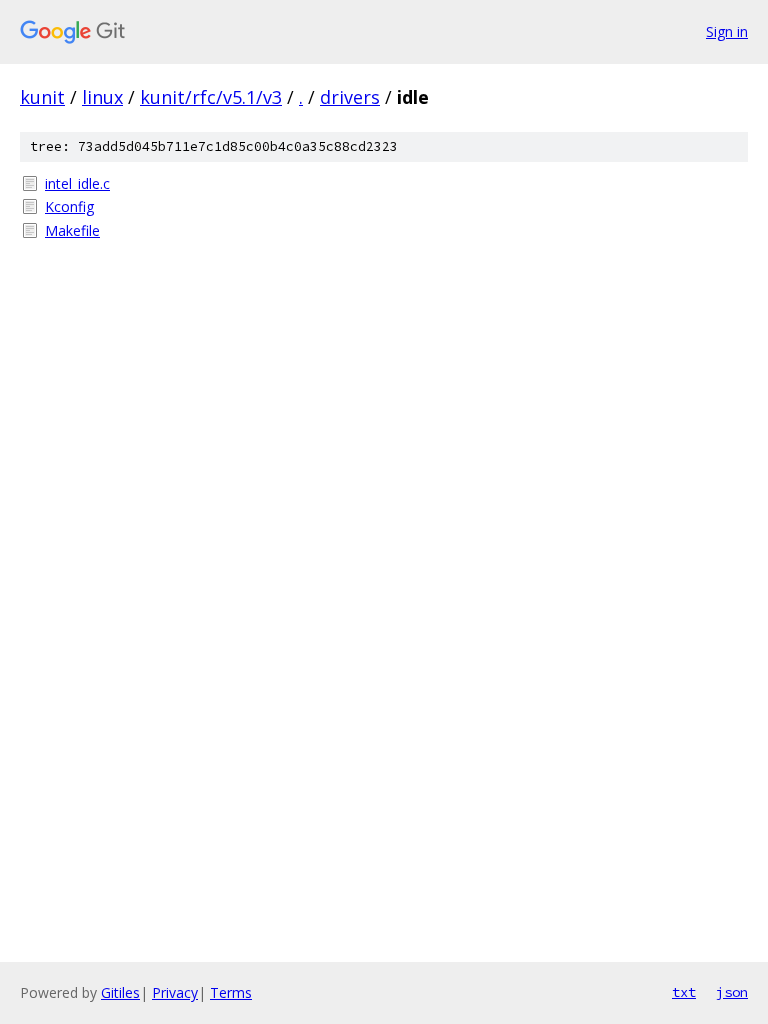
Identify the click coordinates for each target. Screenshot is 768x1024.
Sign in (727, 31)
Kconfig (69, 206)
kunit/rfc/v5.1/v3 (211, 97)
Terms (231, 992)
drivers (350, 97)
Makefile (72, 230)
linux (102, 97)
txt (684, 992)
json (732, 992)
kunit (42, 97)
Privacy (175, 992)
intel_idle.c (77, 183)
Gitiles (120, 992)
